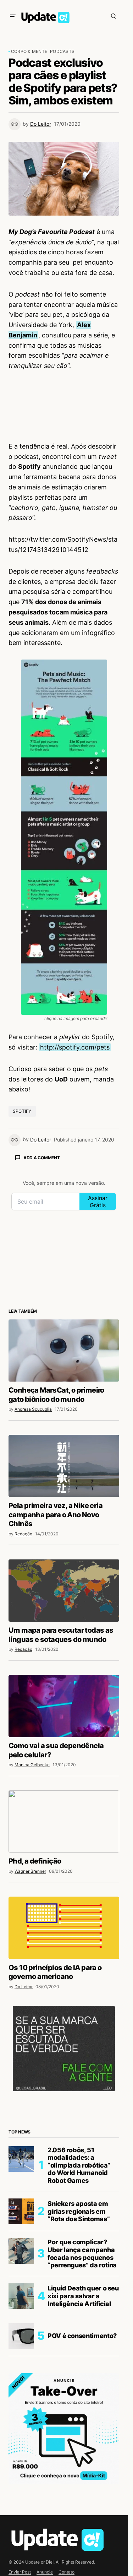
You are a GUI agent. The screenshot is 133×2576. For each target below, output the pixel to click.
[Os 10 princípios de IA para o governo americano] (64, 1928)
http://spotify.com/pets (75, 1047)
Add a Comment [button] (42, 1158)
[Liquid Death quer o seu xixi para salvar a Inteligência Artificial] (21, 2296)
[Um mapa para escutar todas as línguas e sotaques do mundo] (64, 1590)
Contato (66, 2572)
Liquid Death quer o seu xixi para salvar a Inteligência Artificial (83, 2296)
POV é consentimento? (82, 2336)
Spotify (22, 1111)
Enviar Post (20, 2572)
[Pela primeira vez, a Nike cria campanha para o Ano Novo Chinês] (64, 1466)
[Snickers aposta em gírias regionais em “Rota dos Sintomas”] (21, 2211)
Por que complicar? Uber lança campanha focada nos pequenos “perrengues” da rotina (82, 2254)
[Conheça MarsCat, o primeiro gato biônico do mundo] (64, 1351)
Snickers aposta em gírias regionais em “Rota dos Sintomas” (79, 2211)
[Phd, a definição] (64, 1822)
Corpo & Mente (29, 51)
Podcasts (62, 51)
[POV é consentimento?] (21, 2336)
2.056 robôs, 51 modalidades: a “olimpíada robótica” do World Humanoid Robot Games (79, 2165)
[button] (13, 16)
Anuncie (45, 2572)
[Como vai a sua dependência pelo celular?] (64, 1706)
